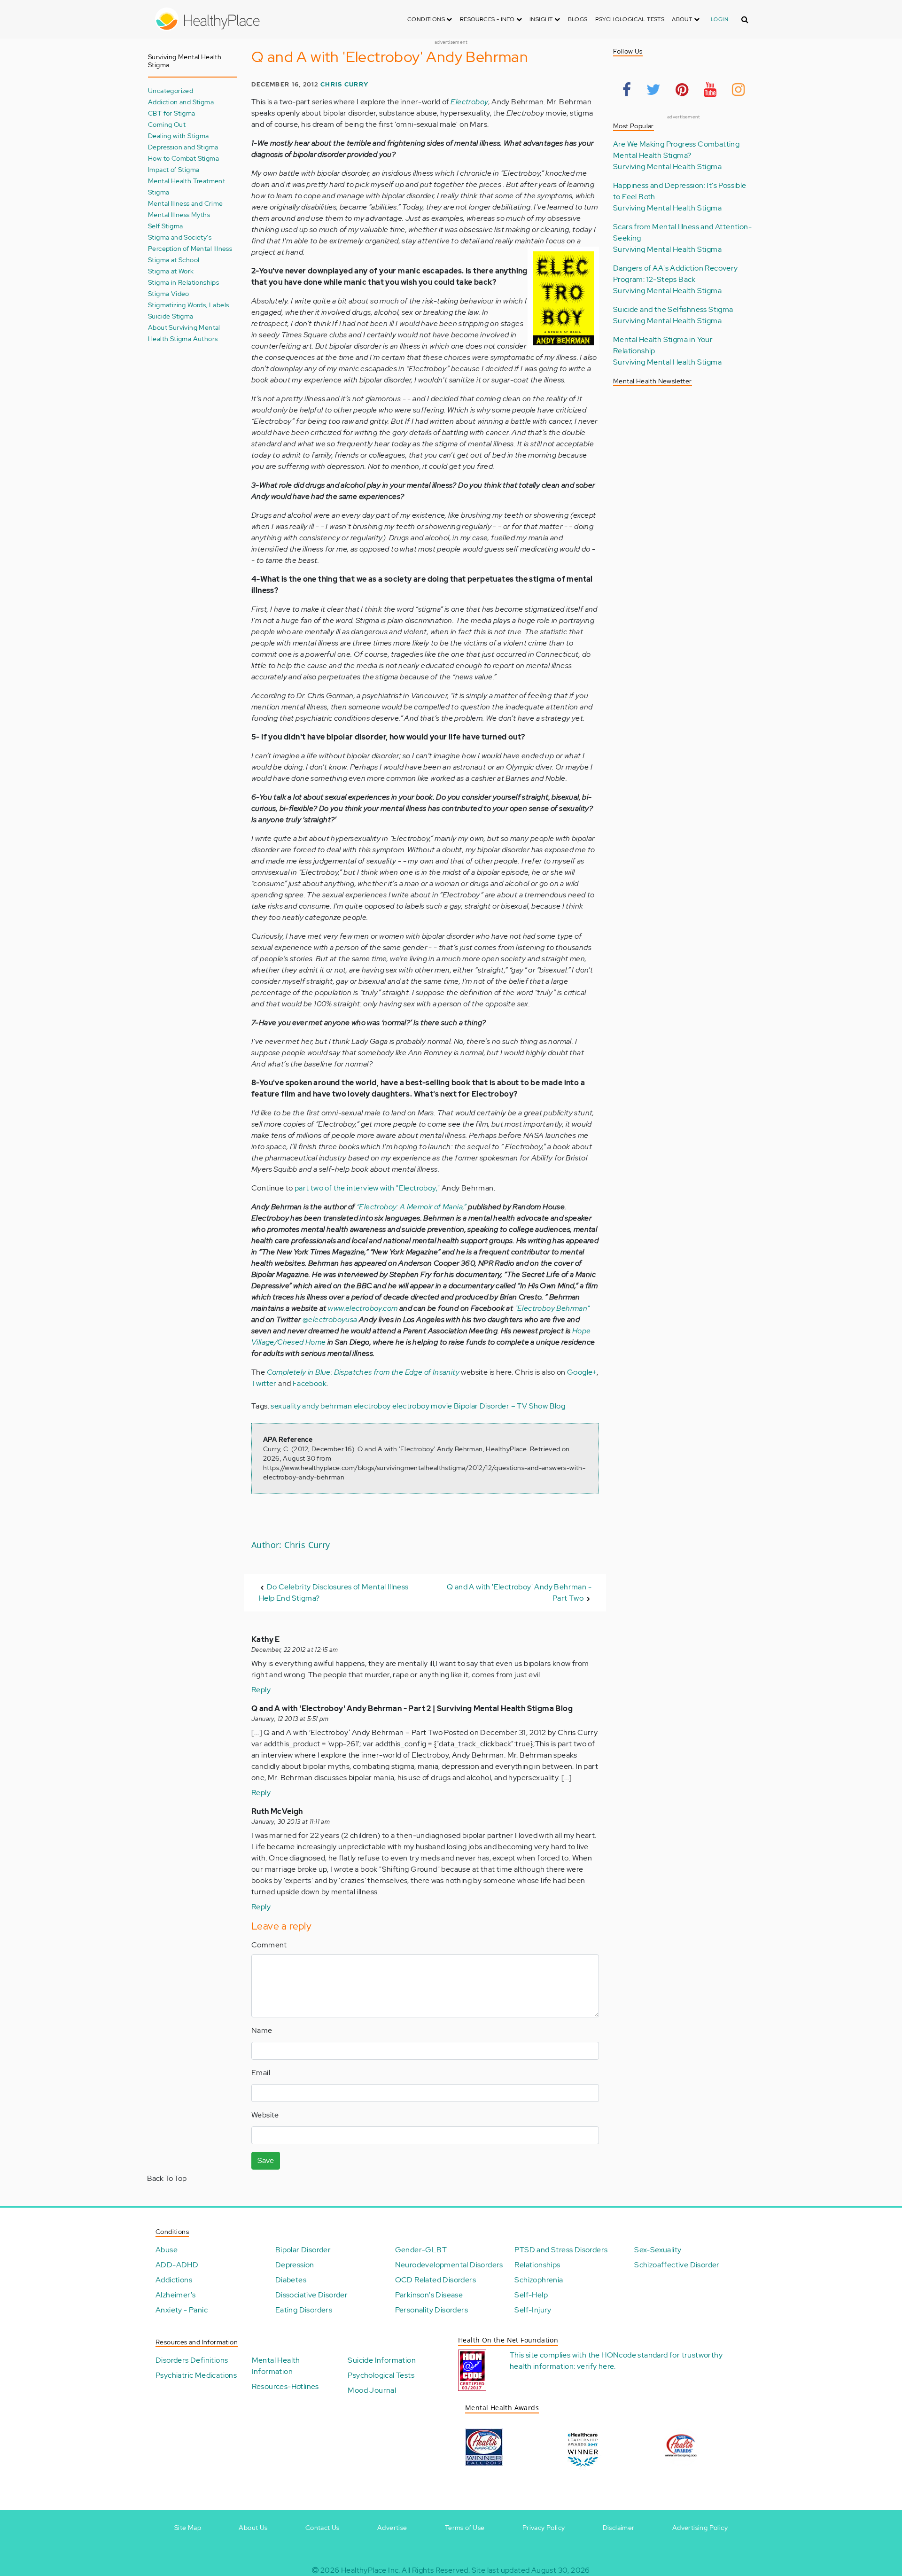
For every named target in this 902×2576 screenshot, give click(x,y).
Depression (295, 2265)
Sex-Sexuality (658, 2250)
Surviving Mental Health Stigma (667, 167)
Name (262, 2030)
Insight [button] (542, 19)
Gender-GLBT (421, 2250)
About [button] (683, 19)
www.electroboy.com (363, 1308)
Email (261, 2073)
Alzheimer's (175, 2295)
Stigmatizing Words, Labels (188, 305)
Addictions (174, 2280)
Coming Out (167, 124)
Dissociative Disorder (311, 2295)
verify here (595, 2366)
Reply (261, 1690)
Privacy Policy (544, 2528)
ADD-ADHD (177, 2265)
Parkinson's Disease (429, 2295)
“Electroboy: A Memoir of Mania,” (412, 1207)
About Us (253, 2528)
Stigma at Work (171, 271)
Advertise (392, 2528)
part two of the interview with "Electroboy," (367, 1188)
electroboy (372, 1406)
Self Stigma (165, 226)
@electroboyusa (330, 1319)
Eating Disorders (304, 2310)
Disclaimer (619, 2528)
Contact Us (323, 2528)
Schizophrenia (539, 2280)
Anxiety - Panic (182, 2310)
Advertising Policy (700, 2528)
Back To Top (167, 2178)
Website (265, 2115)
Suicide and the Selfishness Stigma (673, 309)
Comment (269, 1945)
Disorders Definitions (192, 2360)
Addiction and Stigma (181, 102)
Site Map (188, 2528)
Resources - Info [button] (488, 19)
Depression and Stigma (183, 147)
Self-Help (531, 2295)
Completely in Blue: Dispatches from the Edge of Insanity (363, 1372)
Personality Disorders (432, 2310)
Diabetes (291, 2280)
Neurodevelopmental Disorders (449, 2265)
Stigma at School (174, 260)
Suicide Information (382, 2360)
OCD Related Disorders (435, 2280)
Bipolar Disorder (303, 2250)
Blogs (578, 19)
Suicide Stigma (171, 316)
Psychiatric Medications (196, 2375)
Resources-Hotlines (285, 2386)
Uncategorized (171, 90)
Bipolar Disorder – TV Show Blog (509, 1406)
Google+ (582, 1372)
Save (266, 2160)
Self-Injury (533, 2310)
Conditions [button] (427, 19)
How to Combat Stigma (183, 158)
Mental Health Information (276, 2366)
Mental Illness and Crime (186, 203)
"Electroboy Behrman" (552, 1308)
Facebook (310, 1383)
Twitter (264, 1383)
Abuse (167, 2250)
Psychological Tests (630, 19)
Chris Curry (344, 84)
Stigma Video (169, 293)
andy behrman (327, 1406)
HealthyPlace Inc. (371, 2570)
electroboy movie (422, 1406)
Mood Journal (372, 2390)
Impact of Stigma (174, 169)
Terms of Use (465, 2528)
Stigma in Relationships (183, 282)
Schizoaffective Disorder (677, 2265)
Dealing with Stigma (179, 136)
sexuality (286, 1406)
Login (719, 19)
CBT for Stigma (172, 113)
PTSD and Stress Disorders (561, 2250)
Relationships (537, 2265)
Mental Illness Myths (179, 214)
